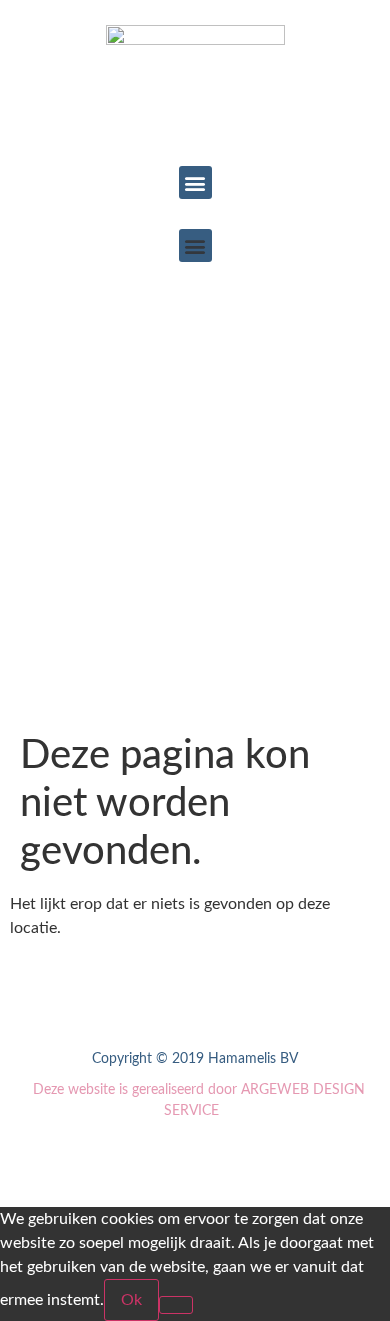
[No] (176, 1305)
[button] (195, 182)
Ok (131, 1300)
